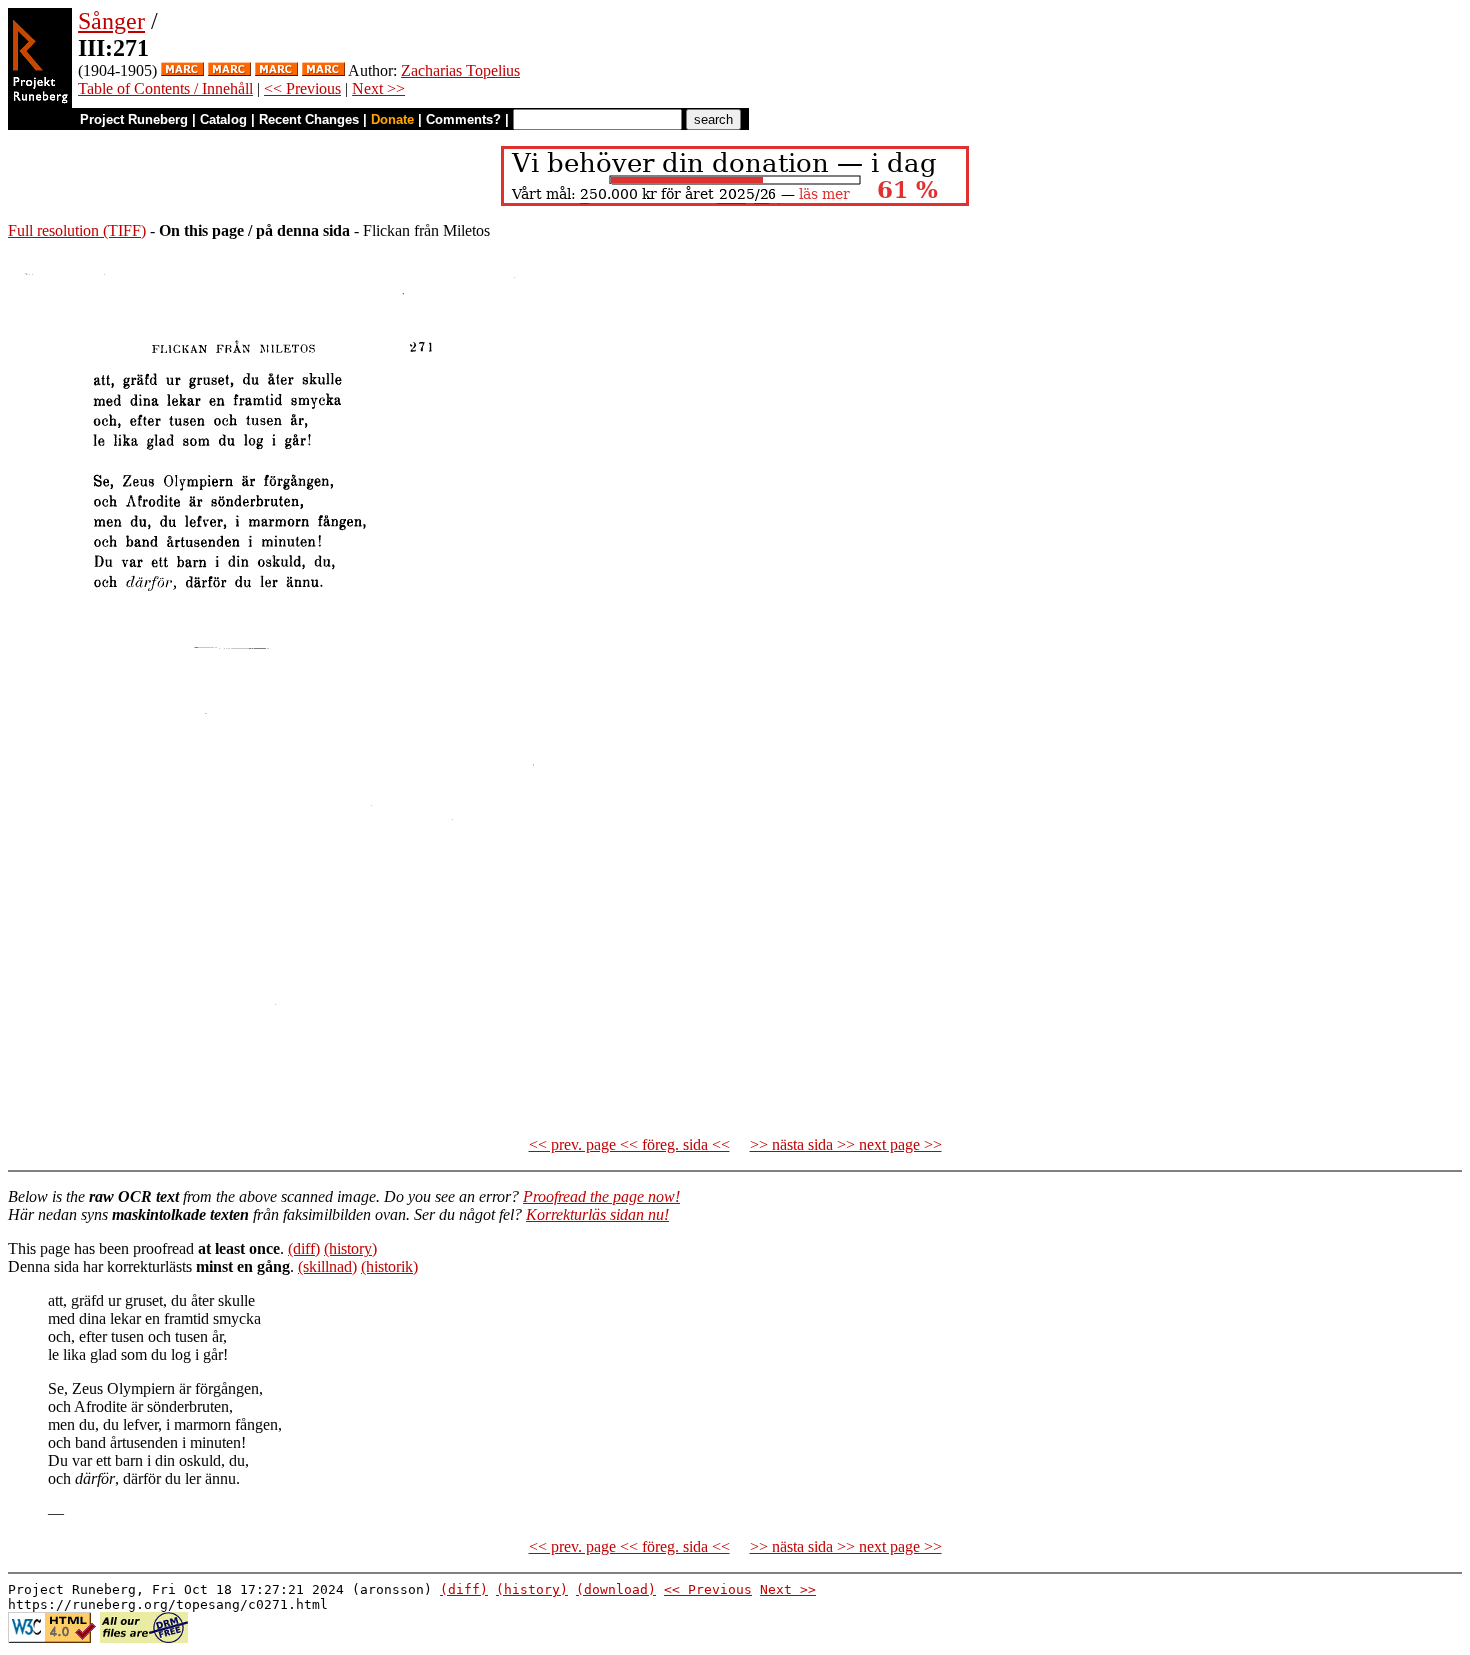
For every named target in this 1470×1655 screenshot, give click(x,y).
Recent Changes (309, 119)
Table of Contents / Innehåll (165, 88)
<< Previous (302, 88)
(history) (350, 1248)
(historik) (389, 1266)
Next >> (378, 88)
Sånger (111, 21)
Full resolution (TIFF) (77, 230)
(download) (616, 1589)
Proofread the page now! (601, 1196)
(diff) (304, 1248)
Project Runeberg (134, 119)
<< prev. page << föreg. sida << (629, 1144)
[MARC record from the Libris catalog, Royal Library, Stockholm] (182, 70)
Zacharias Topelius (460, 70)
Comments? (463, 119)
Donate (392, 119)
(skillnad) (327, 1266)
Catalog (223, 119)
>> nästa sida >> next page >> (846, 1144)
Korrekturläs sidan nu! (597, 1214)
